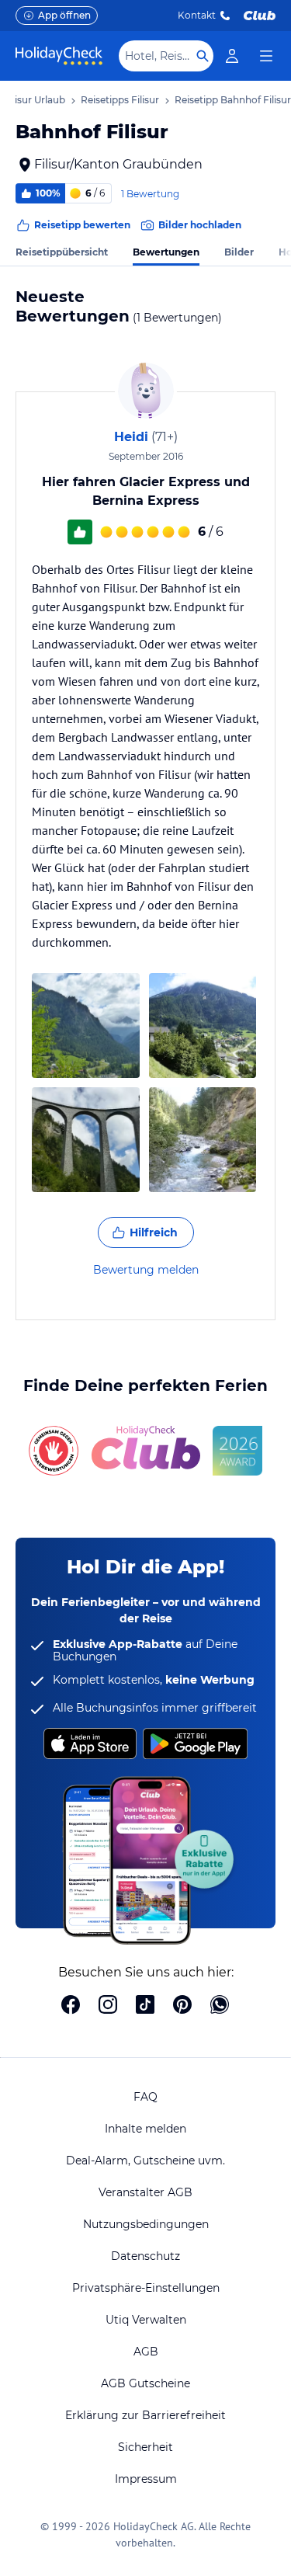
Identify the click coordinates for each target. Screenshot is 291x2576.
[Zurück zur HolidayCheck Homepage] (59, 56)
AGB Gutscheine (145, 2383)
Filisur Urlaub (35, 100)
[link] (232, 56)
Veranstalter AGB (145, 2192)
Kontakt (197, 15)
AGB (146, 2352)
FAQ (145, 2097)
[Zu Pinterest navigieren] (182, 2006)
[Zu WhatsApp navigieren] (220, 2006)
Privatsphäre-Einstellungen (146, 2288)
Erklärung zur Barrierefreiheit (145, 2415)
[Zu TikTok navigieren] (145, 2006)
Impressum (146, 2479)
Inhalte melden (145, 2129)
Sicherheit (145, 2447)
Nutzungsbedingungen (146, 2224)
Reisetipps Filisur (120, 100)
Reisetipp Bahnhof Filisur (233, 100)
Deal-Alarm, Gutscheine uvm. (145, 2161)
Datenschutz (145, 2256)
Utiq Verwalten (146, 2320)
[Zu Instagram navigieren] (108, 2006)
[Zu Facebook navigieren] (71, 2006)
